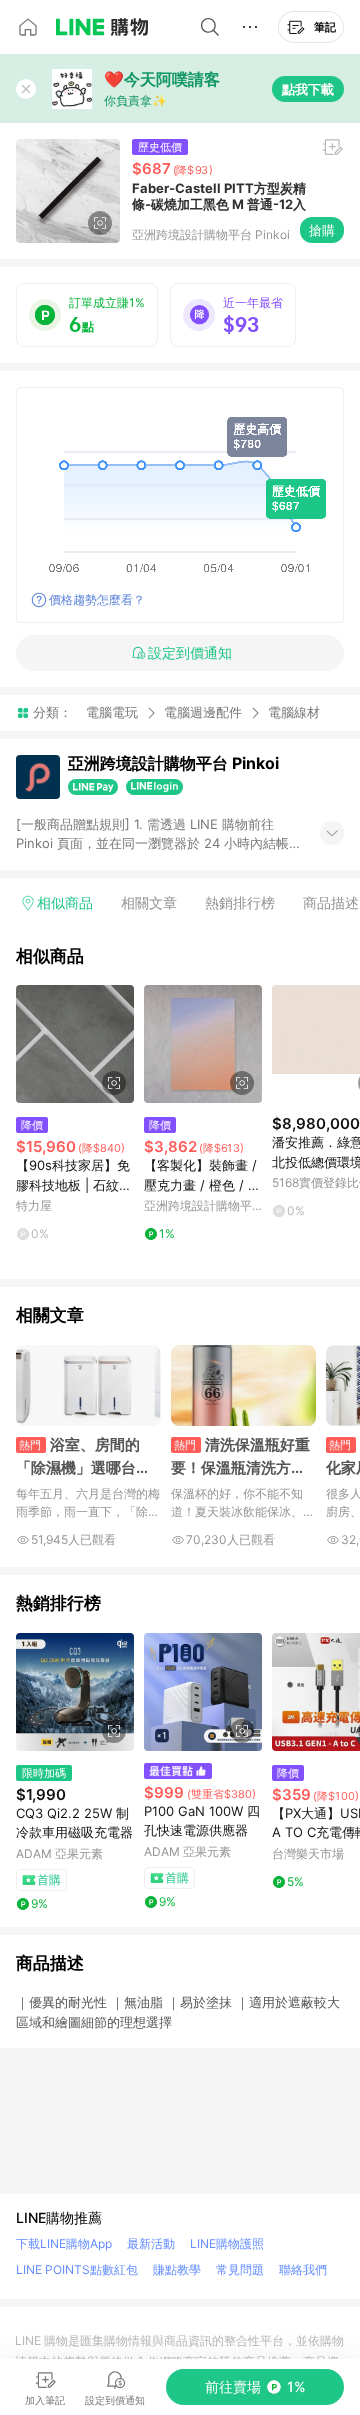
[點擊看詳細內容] (75, 1044)
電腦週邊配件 (203, 712)
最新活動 (151, 2243)
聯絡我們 (303, 2269)
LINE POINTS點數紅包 (77, 2269)
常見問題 (240, 2269)
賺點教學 (177, 2269)
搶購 (322, 230)
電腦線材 (294, 712)
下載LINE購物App (64, 2243)
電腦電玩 (112, 712)
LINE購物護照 (227, 2243)
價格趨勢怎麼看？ (97, 599)
